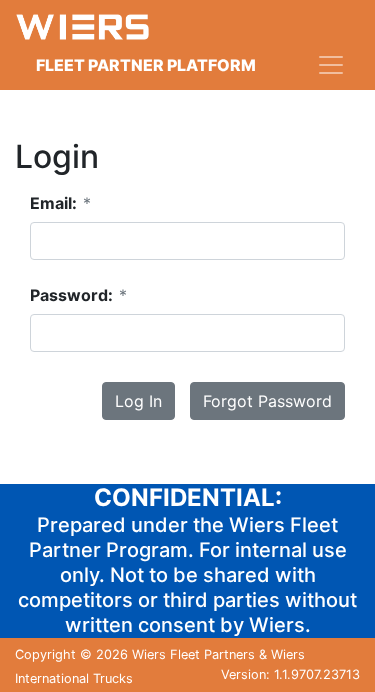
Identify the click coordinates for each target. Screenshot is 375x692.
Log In (138, 401)
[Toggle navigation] (331, 65)
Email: (60, 203)
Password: (78, 295)
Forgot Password (267, 401)
